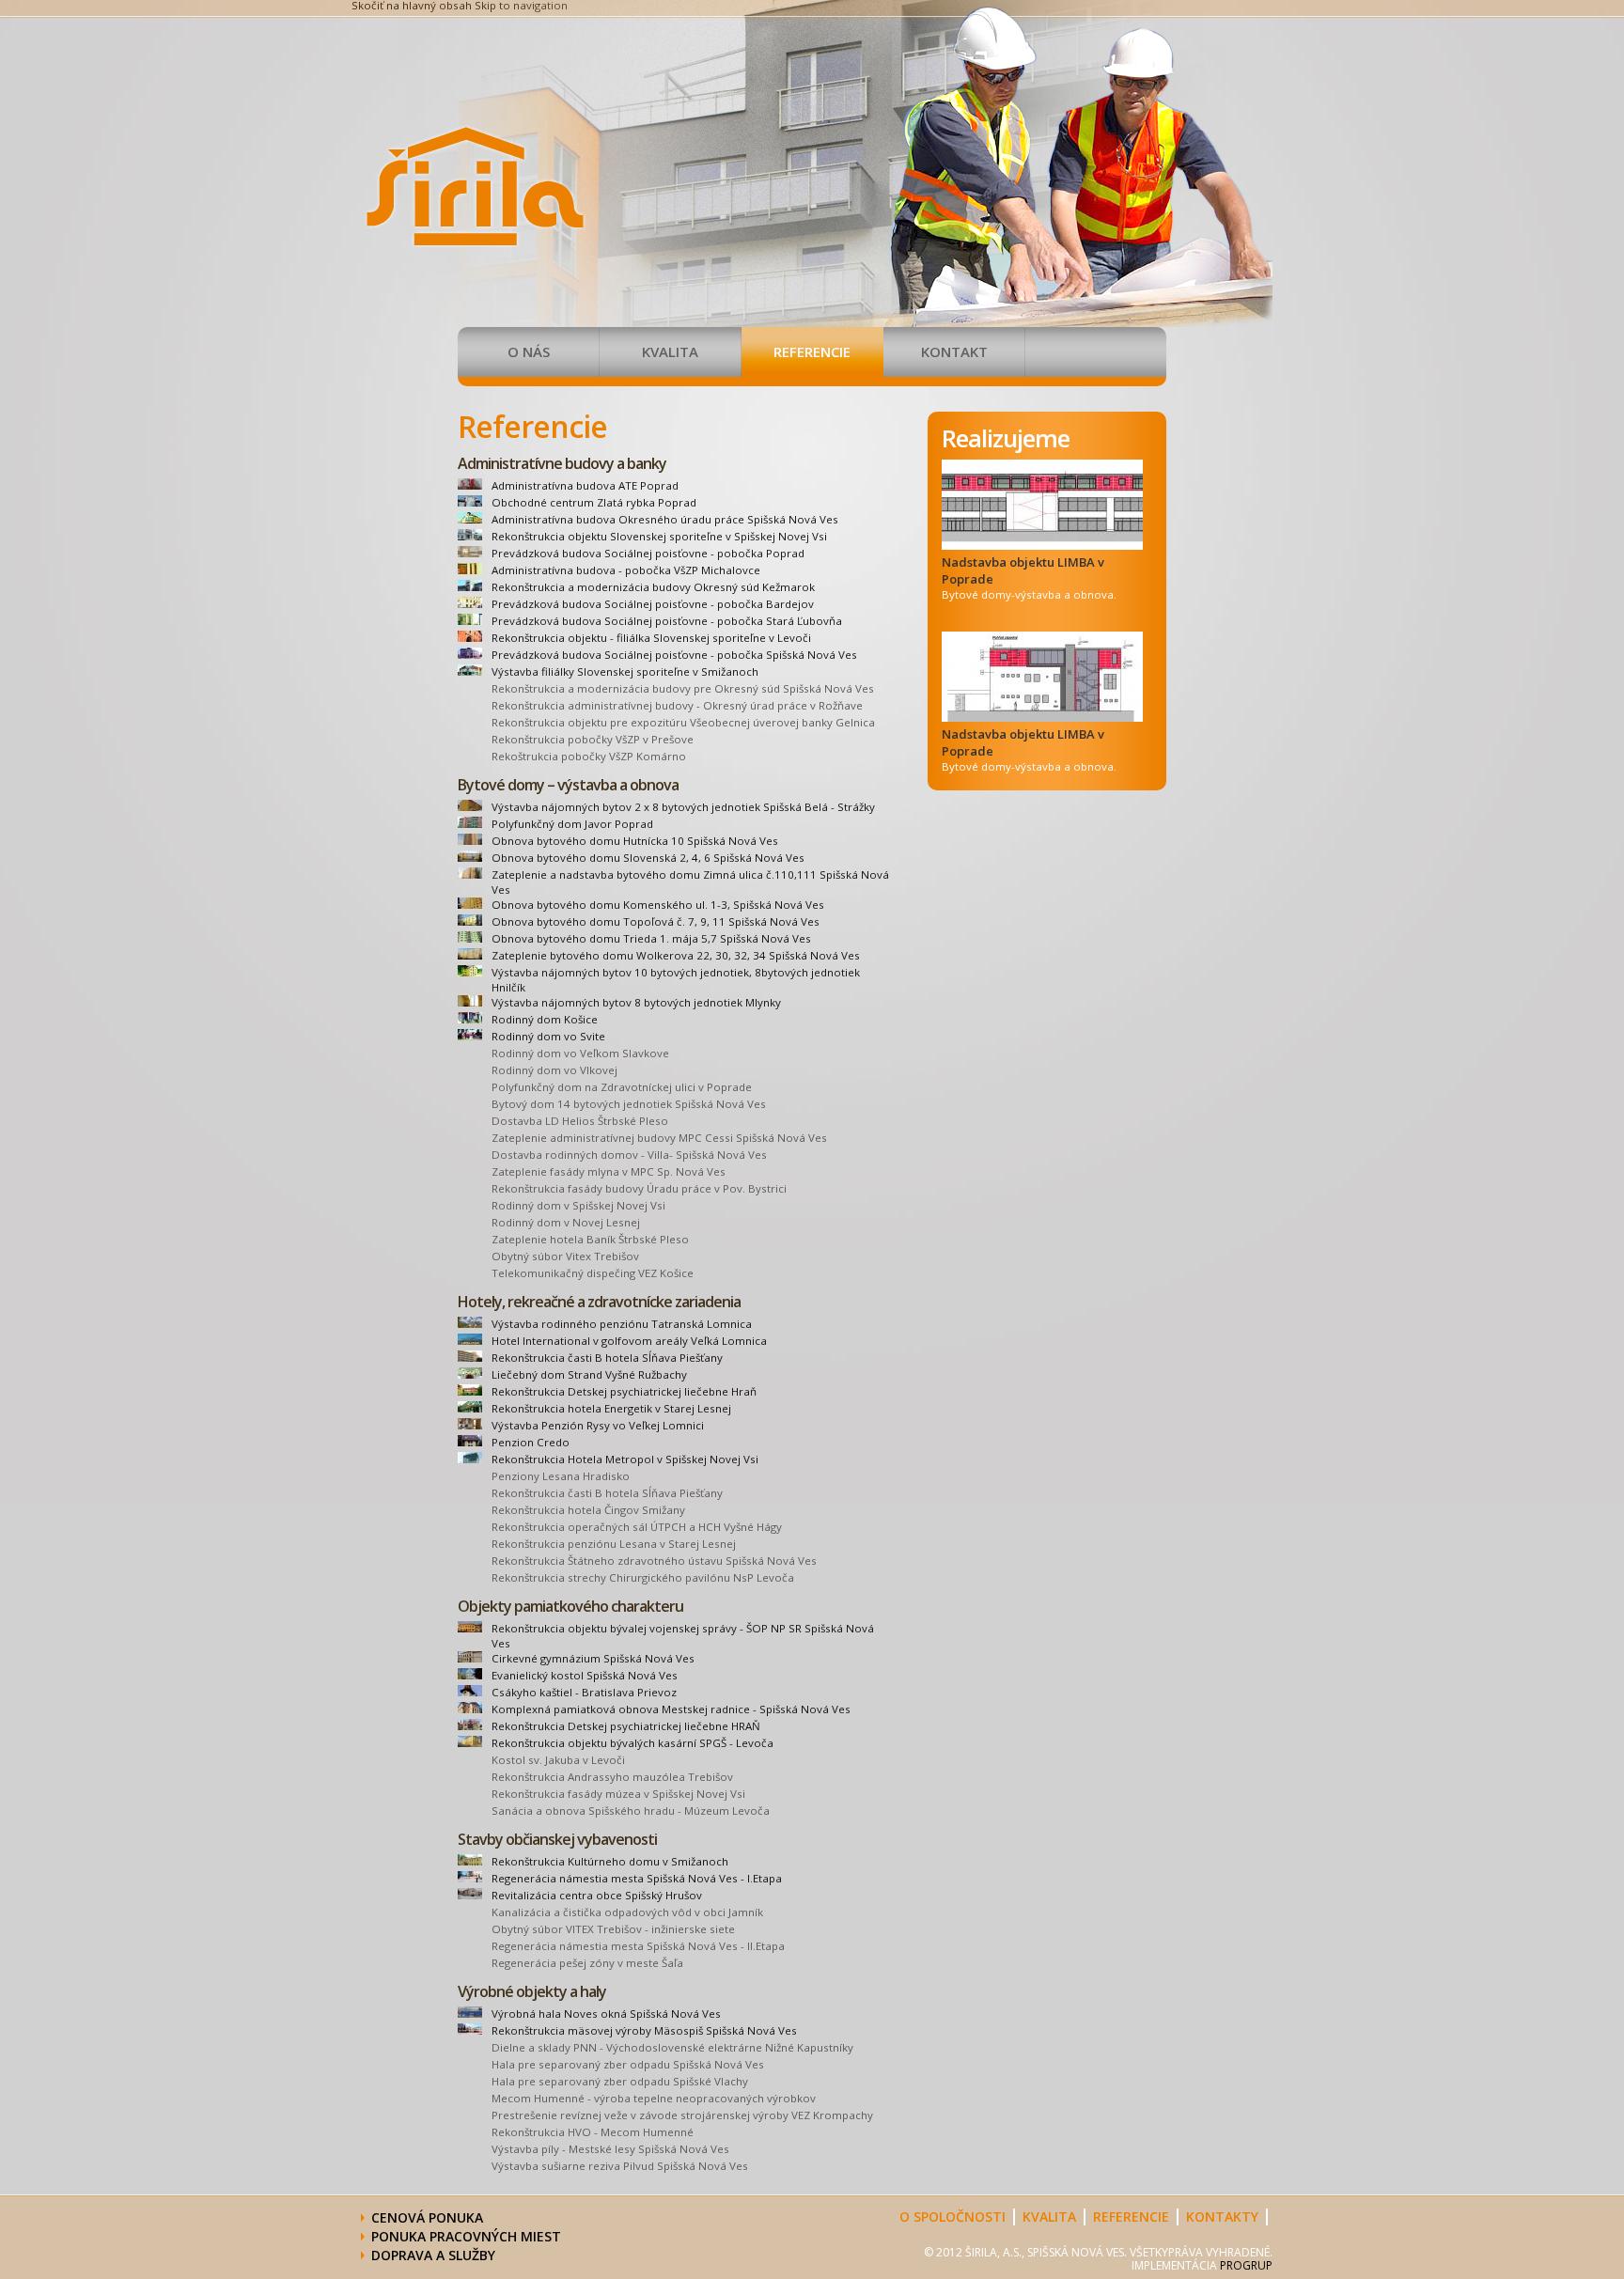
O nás (529, 351)
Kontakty (1222, 2217)
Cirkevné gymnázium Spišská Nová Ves (593, 1658)
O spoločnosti (953, 2217)
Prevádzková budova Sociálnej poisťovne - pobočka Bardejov (653, 604)
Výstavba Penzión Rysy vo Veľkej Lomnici (598, 1425)
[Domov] (476, 243)
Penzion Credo (531, 1442)
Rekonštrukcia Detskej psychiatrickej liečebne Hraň (624, 1391)
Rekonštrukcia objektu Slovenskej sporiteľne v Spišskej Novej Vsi (659, 536)
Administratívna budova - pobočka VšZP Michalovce (626, 570)
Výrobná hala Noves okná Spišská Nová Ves (606, 2014)
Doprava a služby (435, 2255)
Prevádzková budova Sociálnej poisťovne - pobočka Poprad (648, 553)
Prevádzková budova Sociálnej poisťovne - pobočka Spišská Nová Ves (674, 655)
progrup (1246, 2265)
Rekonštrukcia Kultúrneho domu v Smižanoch (610, 1861)
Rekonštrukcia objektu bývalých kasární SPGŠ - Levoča (632, 1743)
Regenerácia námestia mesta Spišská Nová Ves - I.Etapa (637, 1878)
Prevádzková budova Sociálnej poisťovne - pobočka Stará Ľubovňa (667, 621)
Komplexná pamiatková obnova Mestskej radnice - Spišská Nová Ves (671, 1709)
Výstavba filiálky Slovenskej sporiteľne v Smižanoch (625, 671)
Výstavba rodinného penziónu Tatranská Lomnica (622, 1324)
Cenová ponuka (427, 2217)
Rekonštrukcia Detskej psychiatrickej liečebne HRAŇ (626, 1726)
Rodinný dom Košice (545, 1019)
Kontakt (954, 351)
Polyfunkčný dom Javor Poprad (572, 824)
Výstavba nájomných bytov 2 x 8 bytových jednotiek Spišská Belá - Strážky (683, 807)
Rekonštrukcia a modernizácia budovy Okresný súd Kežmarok (653, 587)
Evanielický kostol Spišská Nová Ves (585, 1675)
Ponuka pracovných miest (466, 2236)
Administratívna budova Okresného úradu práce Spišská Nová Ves (665, 519)
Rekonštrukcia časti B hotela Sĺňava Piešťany (607, 1358)
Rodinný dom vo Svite (548, 1036)
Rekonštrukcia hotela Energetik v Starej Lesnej (611, 1408)
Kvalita (670, 351)
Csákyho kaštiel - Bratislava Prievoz (584, 1692)
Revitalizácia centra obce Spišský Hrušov (597, 1895)
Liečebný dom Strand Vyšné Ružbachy (589, 1374)
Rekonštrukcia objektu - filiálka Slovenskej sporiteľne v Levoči (651, 638)
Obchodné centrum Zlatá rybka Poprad (594, 502)
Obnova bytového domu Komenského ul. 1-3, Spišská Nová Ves (658, 905)
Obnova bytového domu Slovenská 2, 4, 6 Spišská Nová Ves (648, 858)
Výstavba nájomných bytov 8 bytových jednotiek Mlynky (636, 1002)
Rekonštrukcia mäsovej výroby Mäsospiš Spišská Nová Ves (644, 2030)
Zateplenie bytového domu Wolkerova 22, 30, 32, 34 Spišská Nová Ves (676, 955)
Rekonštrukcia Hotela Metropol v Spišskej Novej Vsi (625, 1459)
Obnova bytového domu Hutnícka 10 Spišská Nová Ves (635, 841)
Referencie (812, 351)
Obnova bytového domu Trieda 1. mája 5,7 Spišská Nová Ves (651, 938)
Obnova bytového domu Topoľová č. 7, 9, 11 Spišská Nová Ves (656, 921)
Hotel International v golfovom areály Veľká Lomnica (629, 1341)
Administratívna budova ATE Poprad (585, 485)
